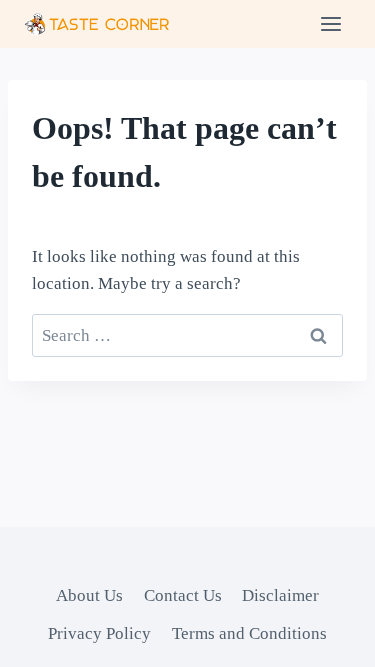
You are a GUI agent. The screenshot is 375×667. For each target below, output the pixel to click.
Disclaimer (280, 595)
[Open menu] (330, 23)
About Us (89, 595)
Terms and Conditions (249, 633)
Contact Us (183, 595)
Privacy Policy (99, 633)
